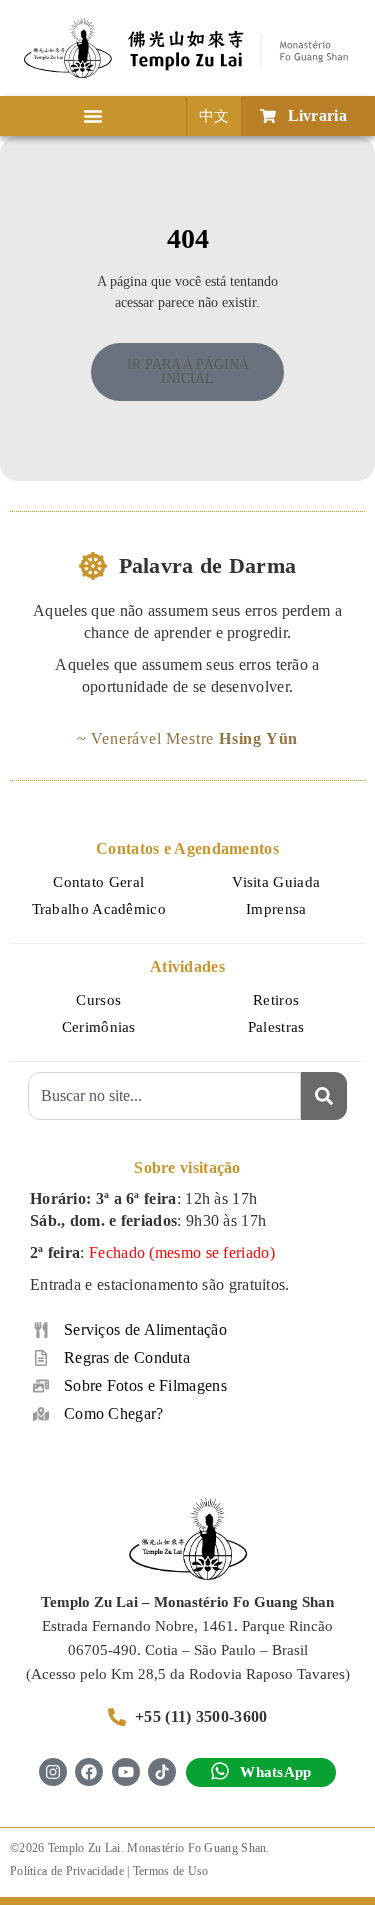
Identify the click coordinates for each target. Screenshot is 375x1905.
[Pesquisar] (324, 1096)
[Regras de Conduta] (41, 1358)
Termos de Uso (171, 1871)
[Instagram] (53, 1772)
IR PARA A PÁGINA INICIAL (188, 371)
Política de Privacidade (67, 1871)
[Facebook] (89, 1772)
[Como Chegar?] (41, 1414)
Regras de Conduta (127, 1357)
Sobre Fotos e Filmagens (145, 1385)
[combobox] (165, 1096)
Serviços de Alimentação (145, 1329)
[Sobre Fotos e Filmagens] (41, 1386)
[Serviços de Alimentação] (41, 1330)
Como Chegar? (114, 1413)
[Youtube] (126, 1772)
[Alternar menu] (93, 116)
